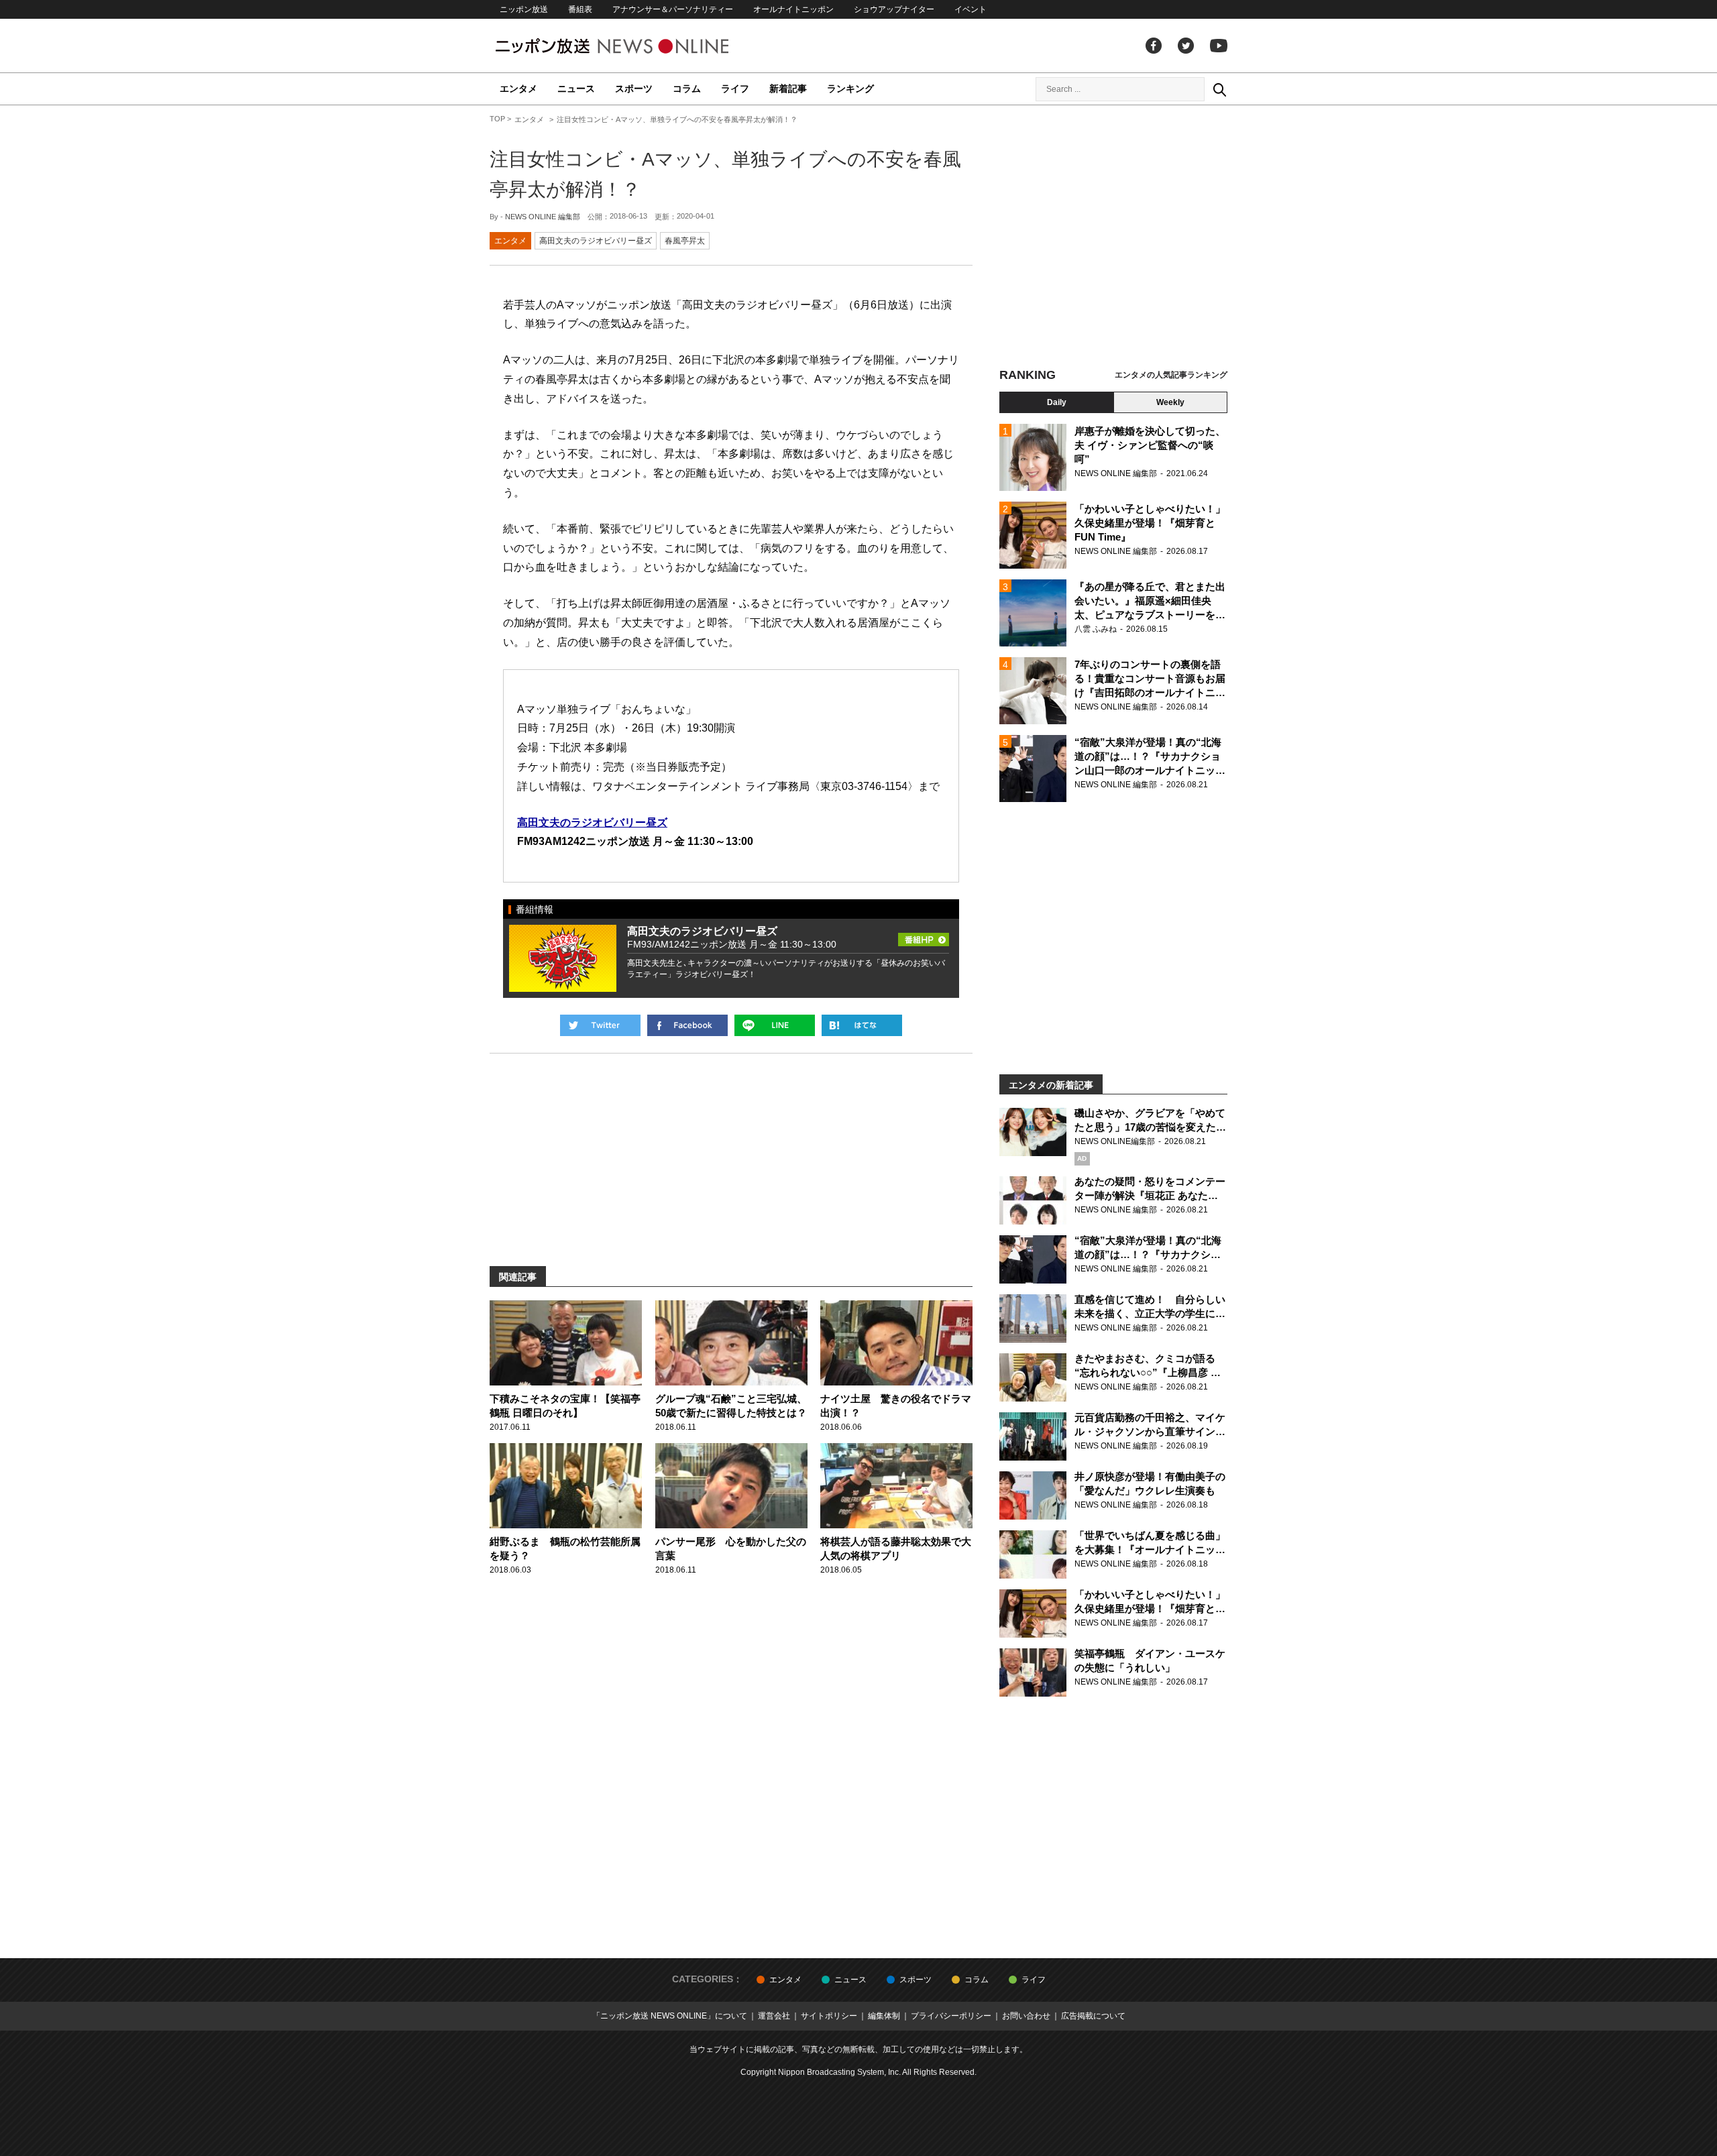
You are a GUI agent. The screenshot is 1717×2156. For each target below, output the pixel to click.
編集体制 (884, 2016)
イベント (971, 9)
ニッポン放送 (524, 9)
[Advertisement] (1113, 238)
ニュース (576, 89)
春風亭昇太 (685, 241)
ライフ (735, 89)
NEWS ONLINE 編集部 (543, 217)
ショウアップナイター (894, 9)
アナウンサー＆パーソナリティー (673, 9)
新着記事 (788, 89)
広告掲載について (1093, 2016)
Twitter (1186, 46)
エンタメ (518, 89)
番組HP (924, 935)
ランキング (850, 89)
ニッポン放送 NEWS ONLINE (637, 46)
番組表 (580, 9)
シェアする (687, 1025)
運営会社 (774, 2016)
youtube (1219, 46)
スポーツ (634, 89)
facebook (1154, 46)
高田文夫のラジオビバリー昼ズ (596, 241)
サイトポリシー (829, 2016)
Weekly (1170, 402)
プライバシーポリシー (951, 2016)
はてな (862, 1025)
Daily (1057, 402)
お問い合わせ (1026, 2016)
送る (775, 1025)
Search (1219, 89)
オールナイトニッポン (793, 9)
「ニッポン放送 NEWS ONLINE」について (670, 2016)
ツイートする (600, 1025)
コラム (687, 89)
